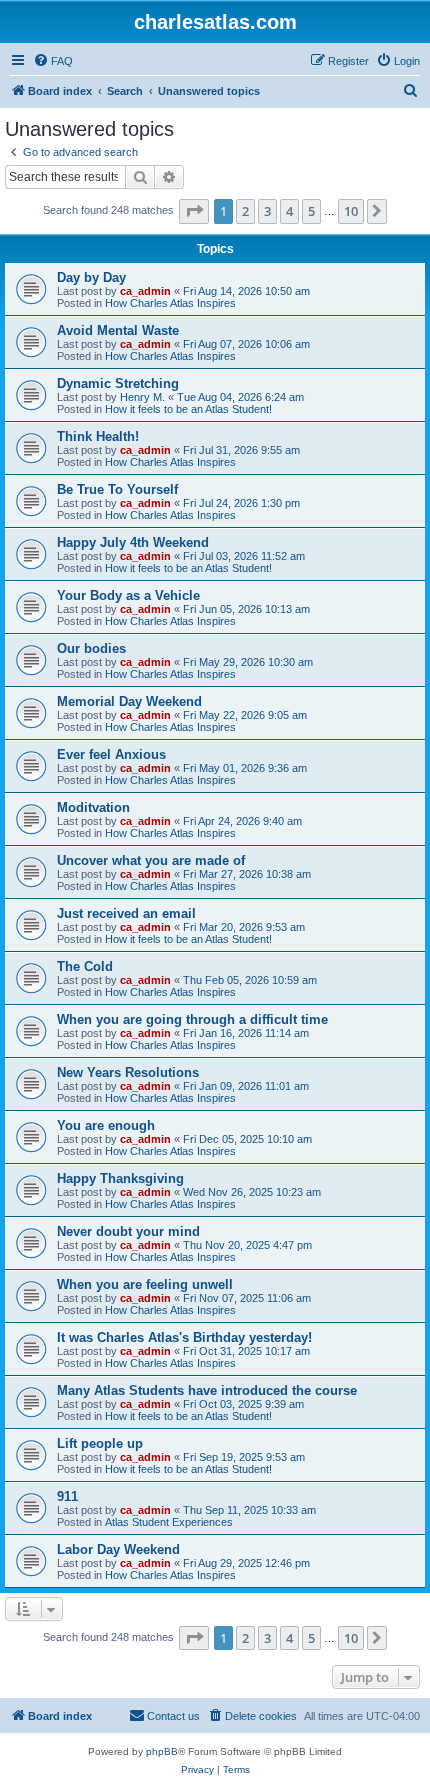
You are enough (106, 1125)
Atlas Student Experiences (169, 1522)
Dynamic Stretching (118, 383)
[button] (194, 211)
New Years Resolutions (128, 1072)
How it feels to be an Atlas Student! (188, 409)
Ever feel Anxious (111, 754)
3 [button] (267, 211)
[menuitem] (53, 61)
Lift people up (100, 1443)
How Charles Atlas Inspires (170, 303)
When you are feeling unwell (145, 1284)
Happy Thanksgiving (120, 1178)
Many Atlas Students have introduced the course (207, 1390)
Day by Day (91, 277)
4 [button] (289, 211)
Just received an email (126, 913)
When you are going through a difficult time (192, 1019)
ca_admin (145, 291)
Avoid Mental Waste (118, 330)
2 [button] (245, 211)
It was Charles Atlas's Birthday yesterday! (184, 1337)
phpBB (162, 1751)
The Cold (85, 966)
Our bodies (91, 648)
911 (67, 1496)
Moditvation (93, 807)
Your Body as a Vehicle (128, 595)
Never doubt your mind (128, 1231)
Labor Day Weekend (118, 1549)
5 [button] (311, 211)
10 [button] (351, 211)
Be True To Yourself (117, 489)
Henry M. (142, 397)
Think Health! (98, 436)
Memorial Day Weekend (129, 701)
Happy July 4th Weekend (133, 542)
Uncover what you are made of (151, 860)
